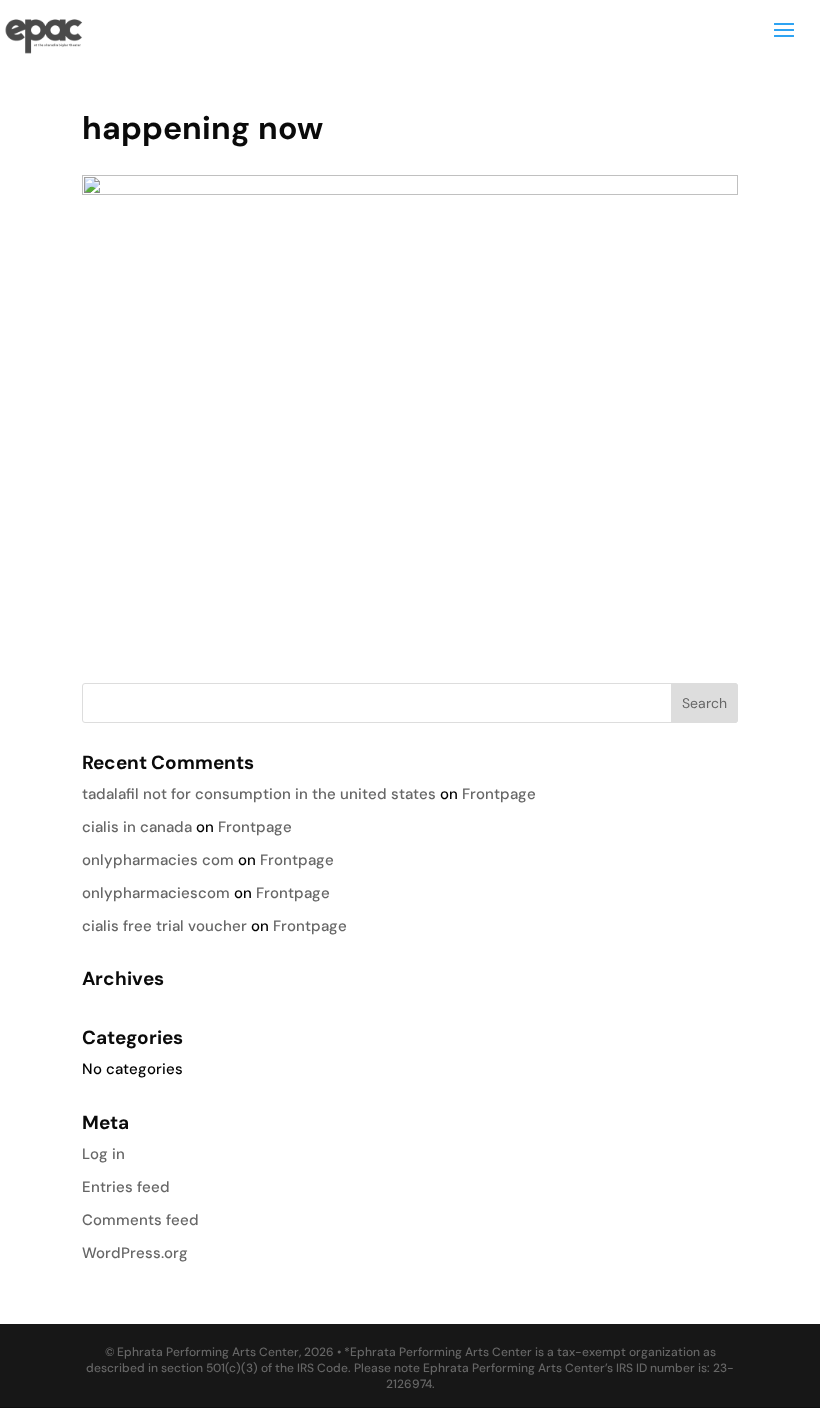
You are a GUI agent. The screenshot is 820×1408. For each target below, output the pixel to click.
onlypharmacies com (158, 860)
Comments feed (140, 1220)
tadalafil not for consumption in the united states (259, 794)
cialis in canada (137, 827)
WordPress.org (135, 1253)
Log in (103, 1154)
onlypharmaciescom (156, 893)
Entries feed (126, 1187)
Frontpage (499, 794)
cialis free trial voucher (164, 926)
